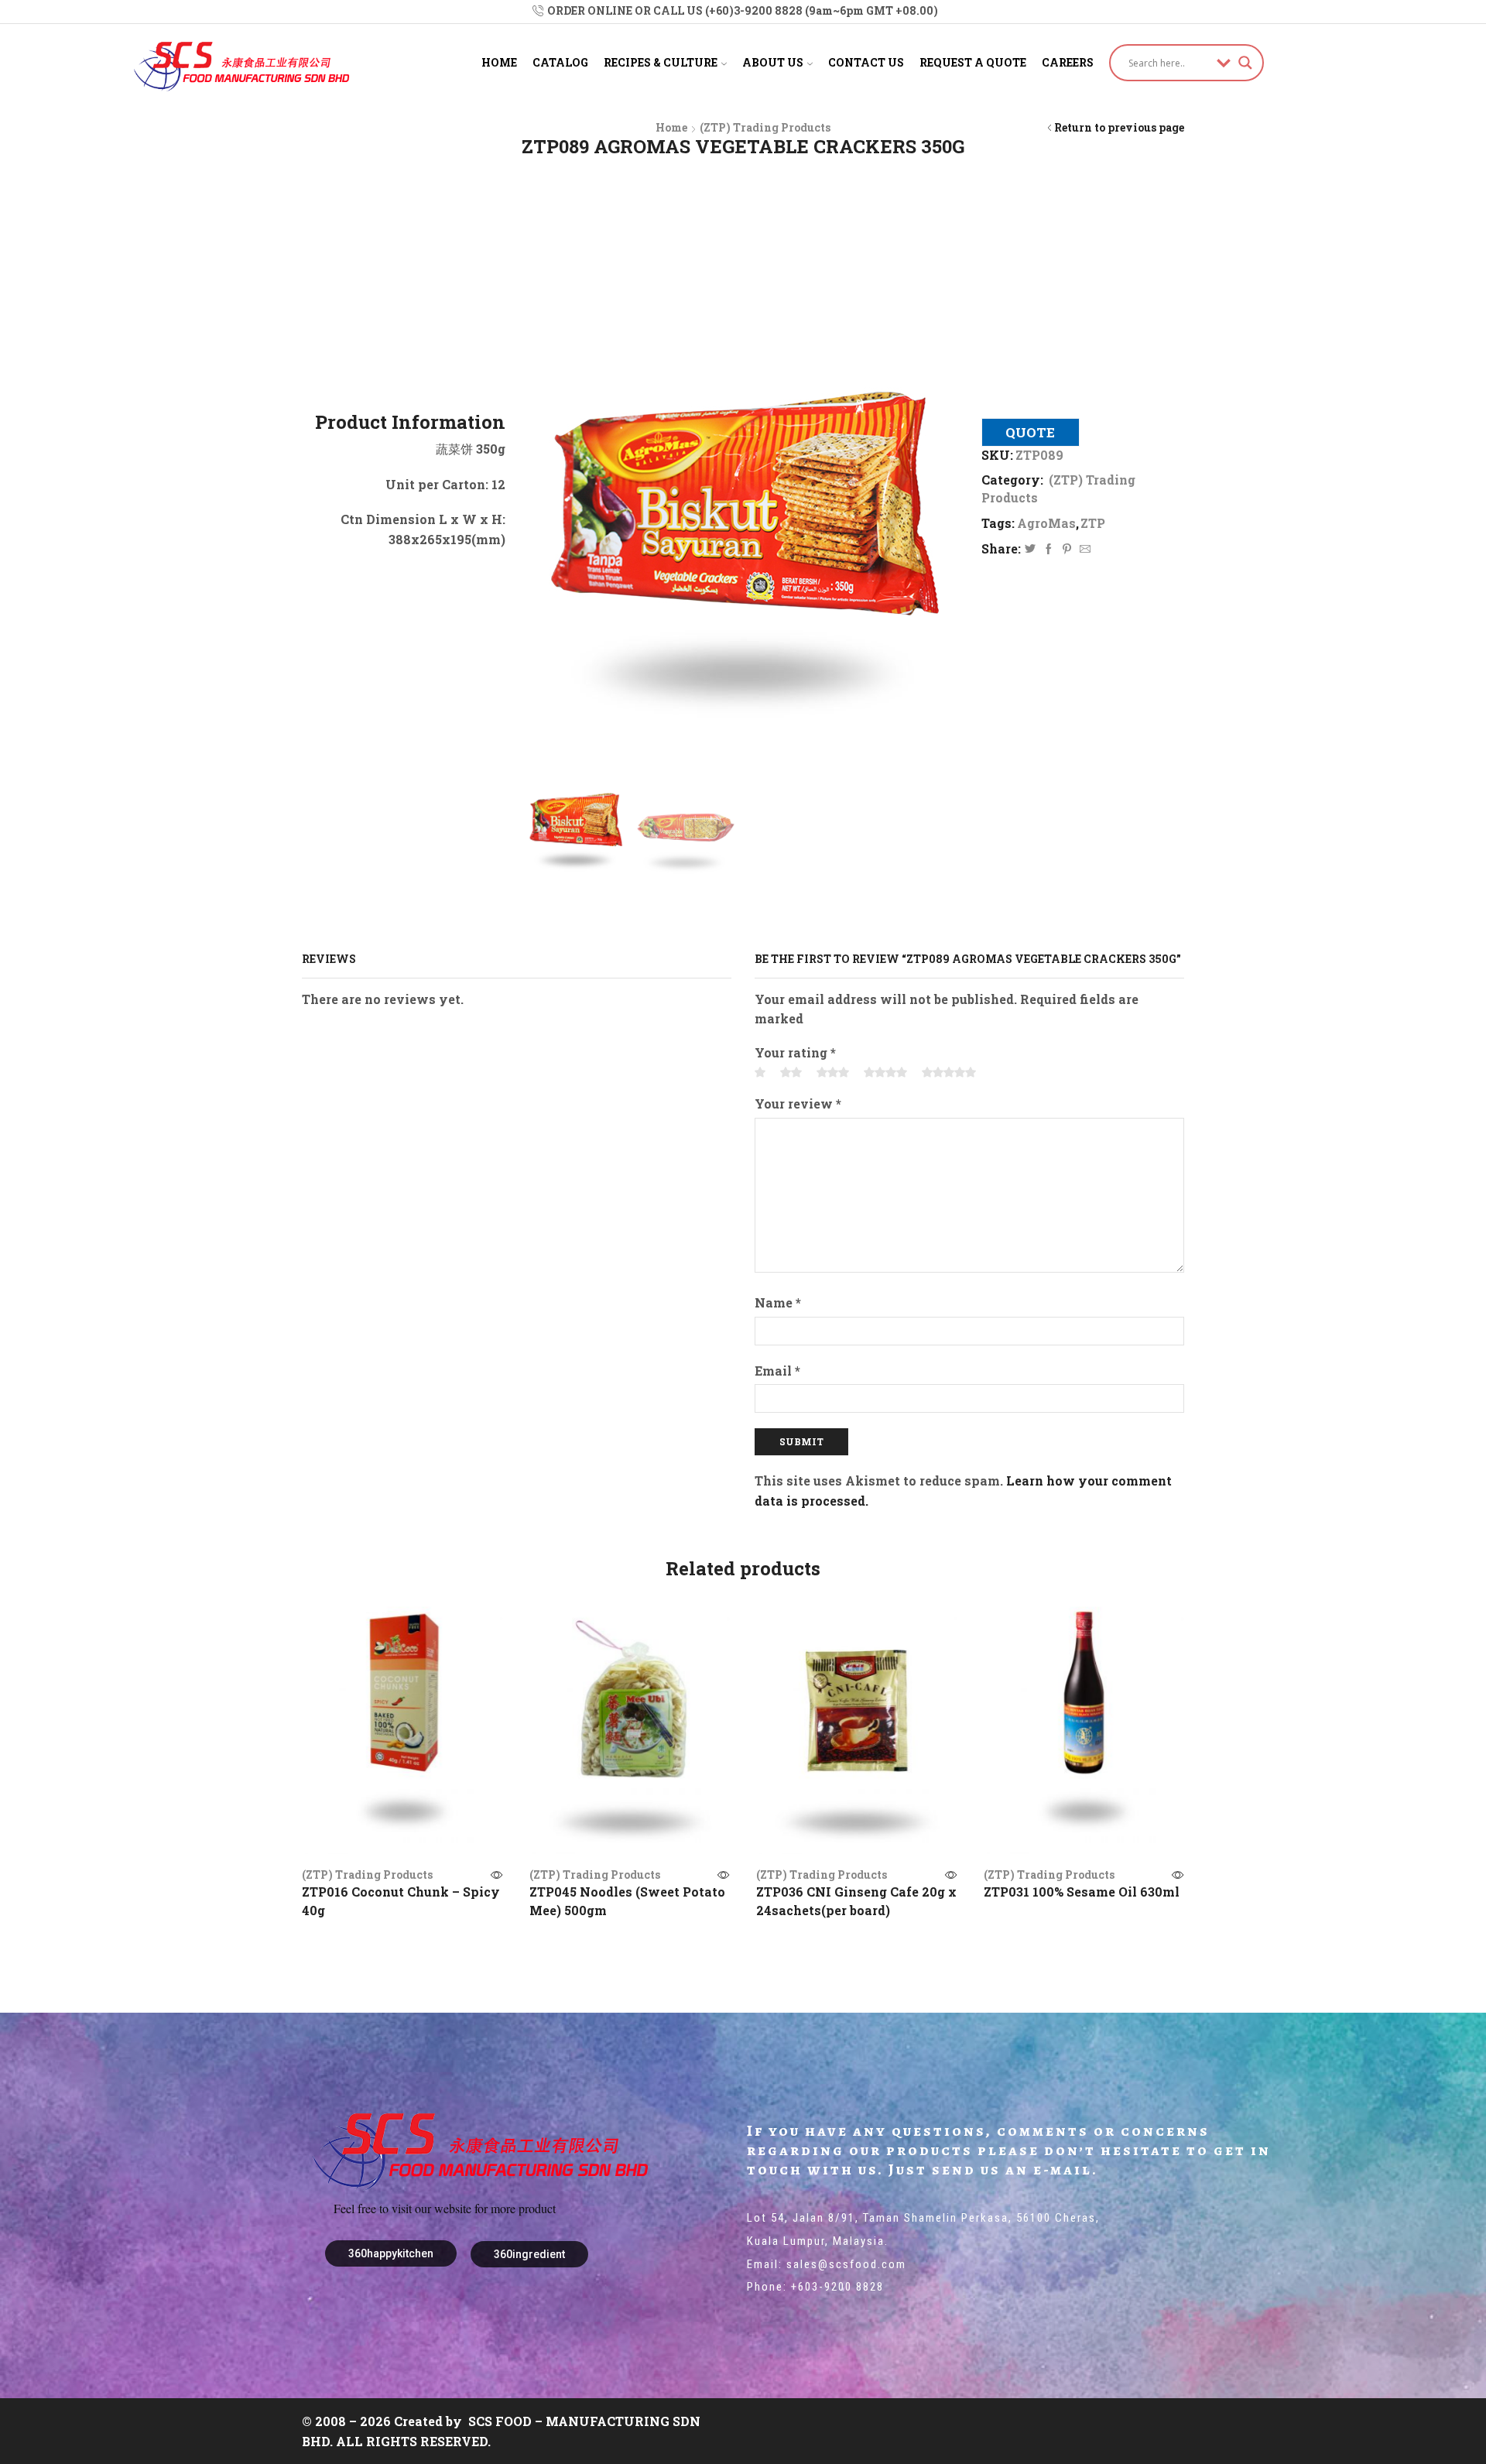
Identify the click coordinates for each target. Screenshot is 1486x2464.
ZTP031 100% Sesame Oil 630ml (1082, 1892)
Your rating (795, 1052)
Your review (798, 1103)
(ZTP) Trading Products (765, 127)
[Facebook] (1049, 549)
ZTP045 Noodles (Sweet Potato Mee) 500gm (627, 1901)
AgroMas (1046, 523)
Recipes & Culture (661, 62)
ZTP (1093, 523)
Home (499, 62)
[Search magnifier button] (1245, 63)
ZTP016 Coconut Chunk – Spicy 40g (401, 1901)
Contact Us (866, 62)
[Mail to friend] (1083, 549)
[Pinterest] (1067, 549)
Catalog (560, 62)
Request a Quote (973, 62)
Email (777, 1371)
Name (778, 1302)
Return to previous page (1119, 127)
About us (773, 62)
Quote (1030, 432)
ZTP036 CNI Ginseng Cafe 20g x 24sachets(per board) (856, 1901)
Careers (1068, 62)
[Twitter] (1030, 549)
